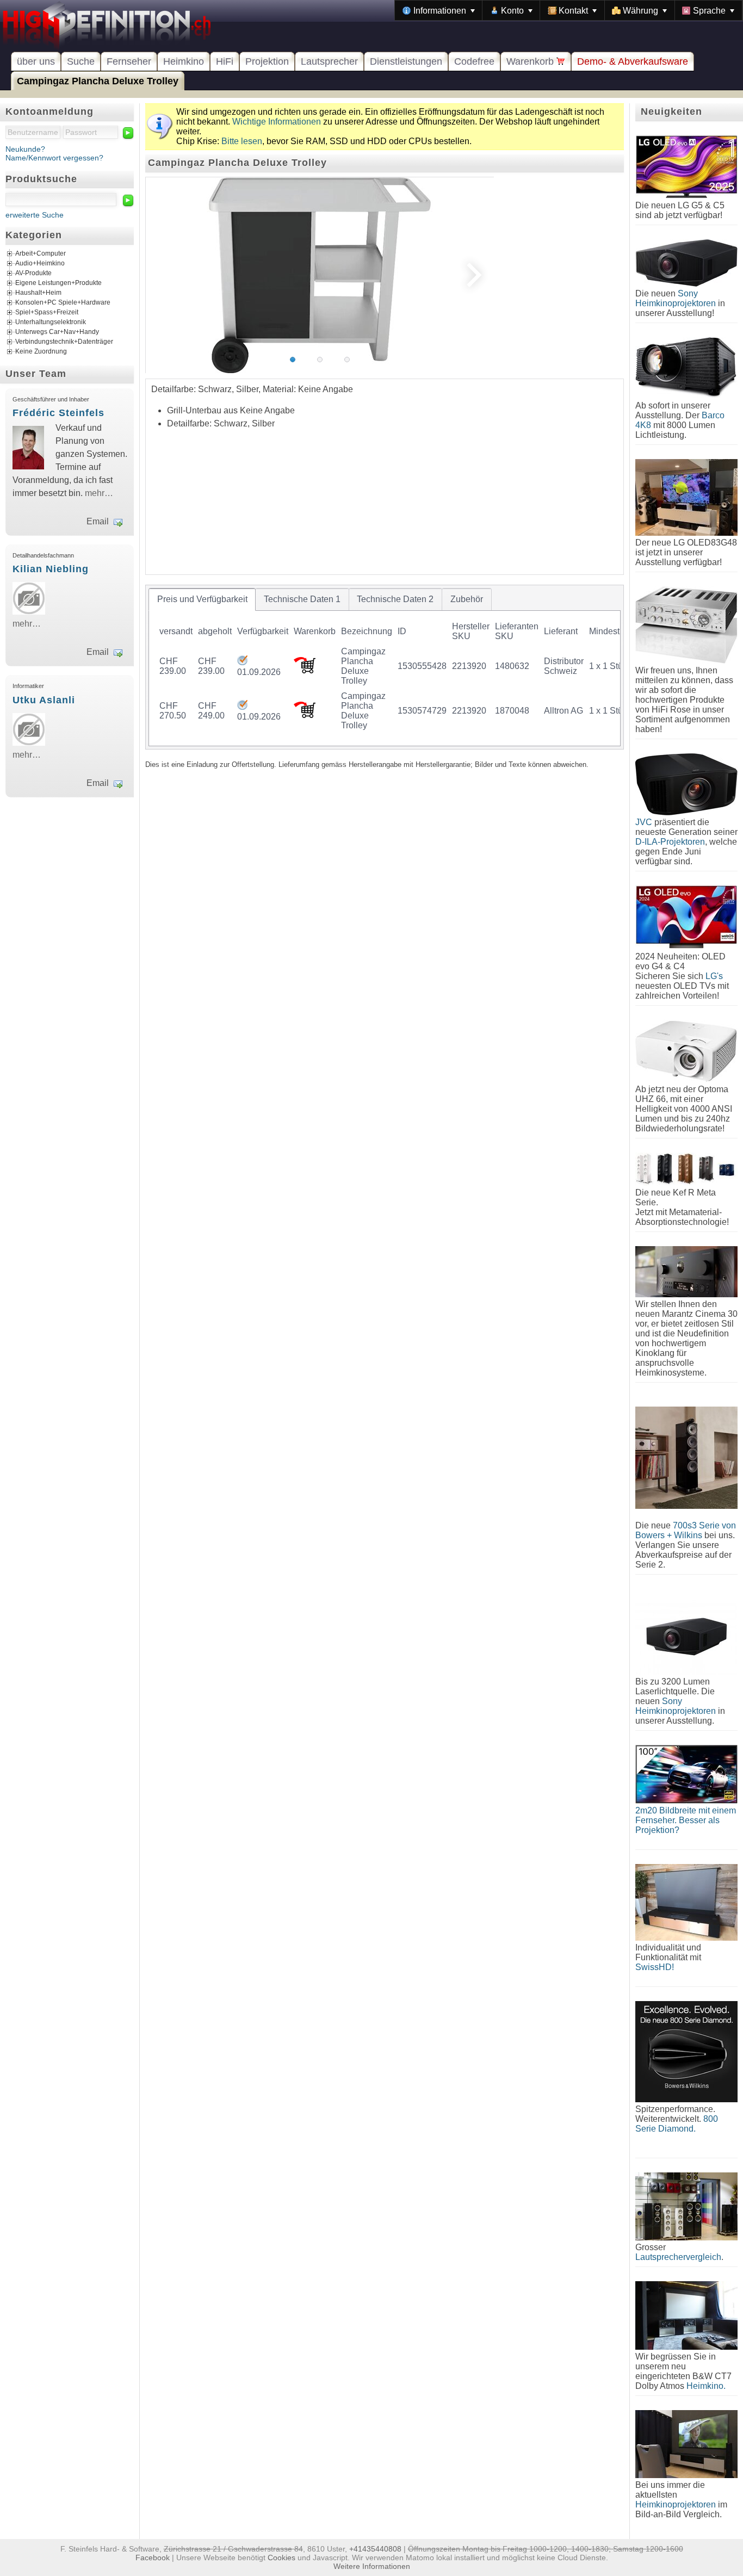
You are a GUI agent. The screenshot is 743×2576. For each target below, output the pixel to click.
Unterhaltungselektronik (51, 323)
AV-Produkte (33, 274)
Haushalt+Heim (38, 293)
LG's (714, 976)
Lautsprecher (329, 61)
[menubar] (569, 10)
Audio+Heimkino (40, 264)
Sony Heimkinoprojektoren (676, 298)
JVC (644, 822)
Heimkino (184, 61)
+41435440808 (375, 2549)
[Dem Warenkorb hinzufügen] (305, 670)
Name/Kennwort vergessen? (54, 158)
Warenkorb (531, 61)
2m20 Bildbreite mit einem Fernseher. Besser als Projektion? (686, 1820)
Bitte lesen (242, 141)
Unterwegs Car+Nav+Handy (57, 332)
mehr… (99, 493)
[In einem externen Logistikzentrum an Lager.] (242, 662)
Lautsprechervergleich (678, 2257)
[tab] (202, 599)
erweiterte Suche (35, 215)
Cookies (281, 2558)
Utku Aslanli (44, 700)
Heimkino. (706, 2386)
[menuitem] (439, 10)
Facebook (153, 2558)
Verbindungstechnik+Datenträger (64, 342)
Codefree (474, 61)
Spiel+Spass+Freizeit (47, 313)
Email (98, 521)
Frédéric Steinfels (58, 413)
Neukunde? (25, 149)
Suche (81, 61)
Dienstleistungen (406, 61)
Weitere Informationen (372, 2566)
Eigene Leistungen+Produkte (58, 283)
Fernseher (129, 61)
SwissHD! (655, 1967)
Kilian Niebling (51, 569)
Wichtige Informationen (277, 122)
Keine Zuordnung (41, 352)
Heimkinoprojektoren (676, 2504)
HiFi (225, 61)
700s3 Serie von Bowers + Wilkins (686, 1530)
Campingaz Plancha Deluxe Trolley (98, 81)
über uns (36, 61)
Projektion (267, 61)
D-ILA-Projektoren (670, 842)
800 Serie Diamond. (677, 2124)
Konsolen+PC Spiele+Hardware (63, 303)
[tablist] (385, 667)
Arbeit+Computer (41, 254)
